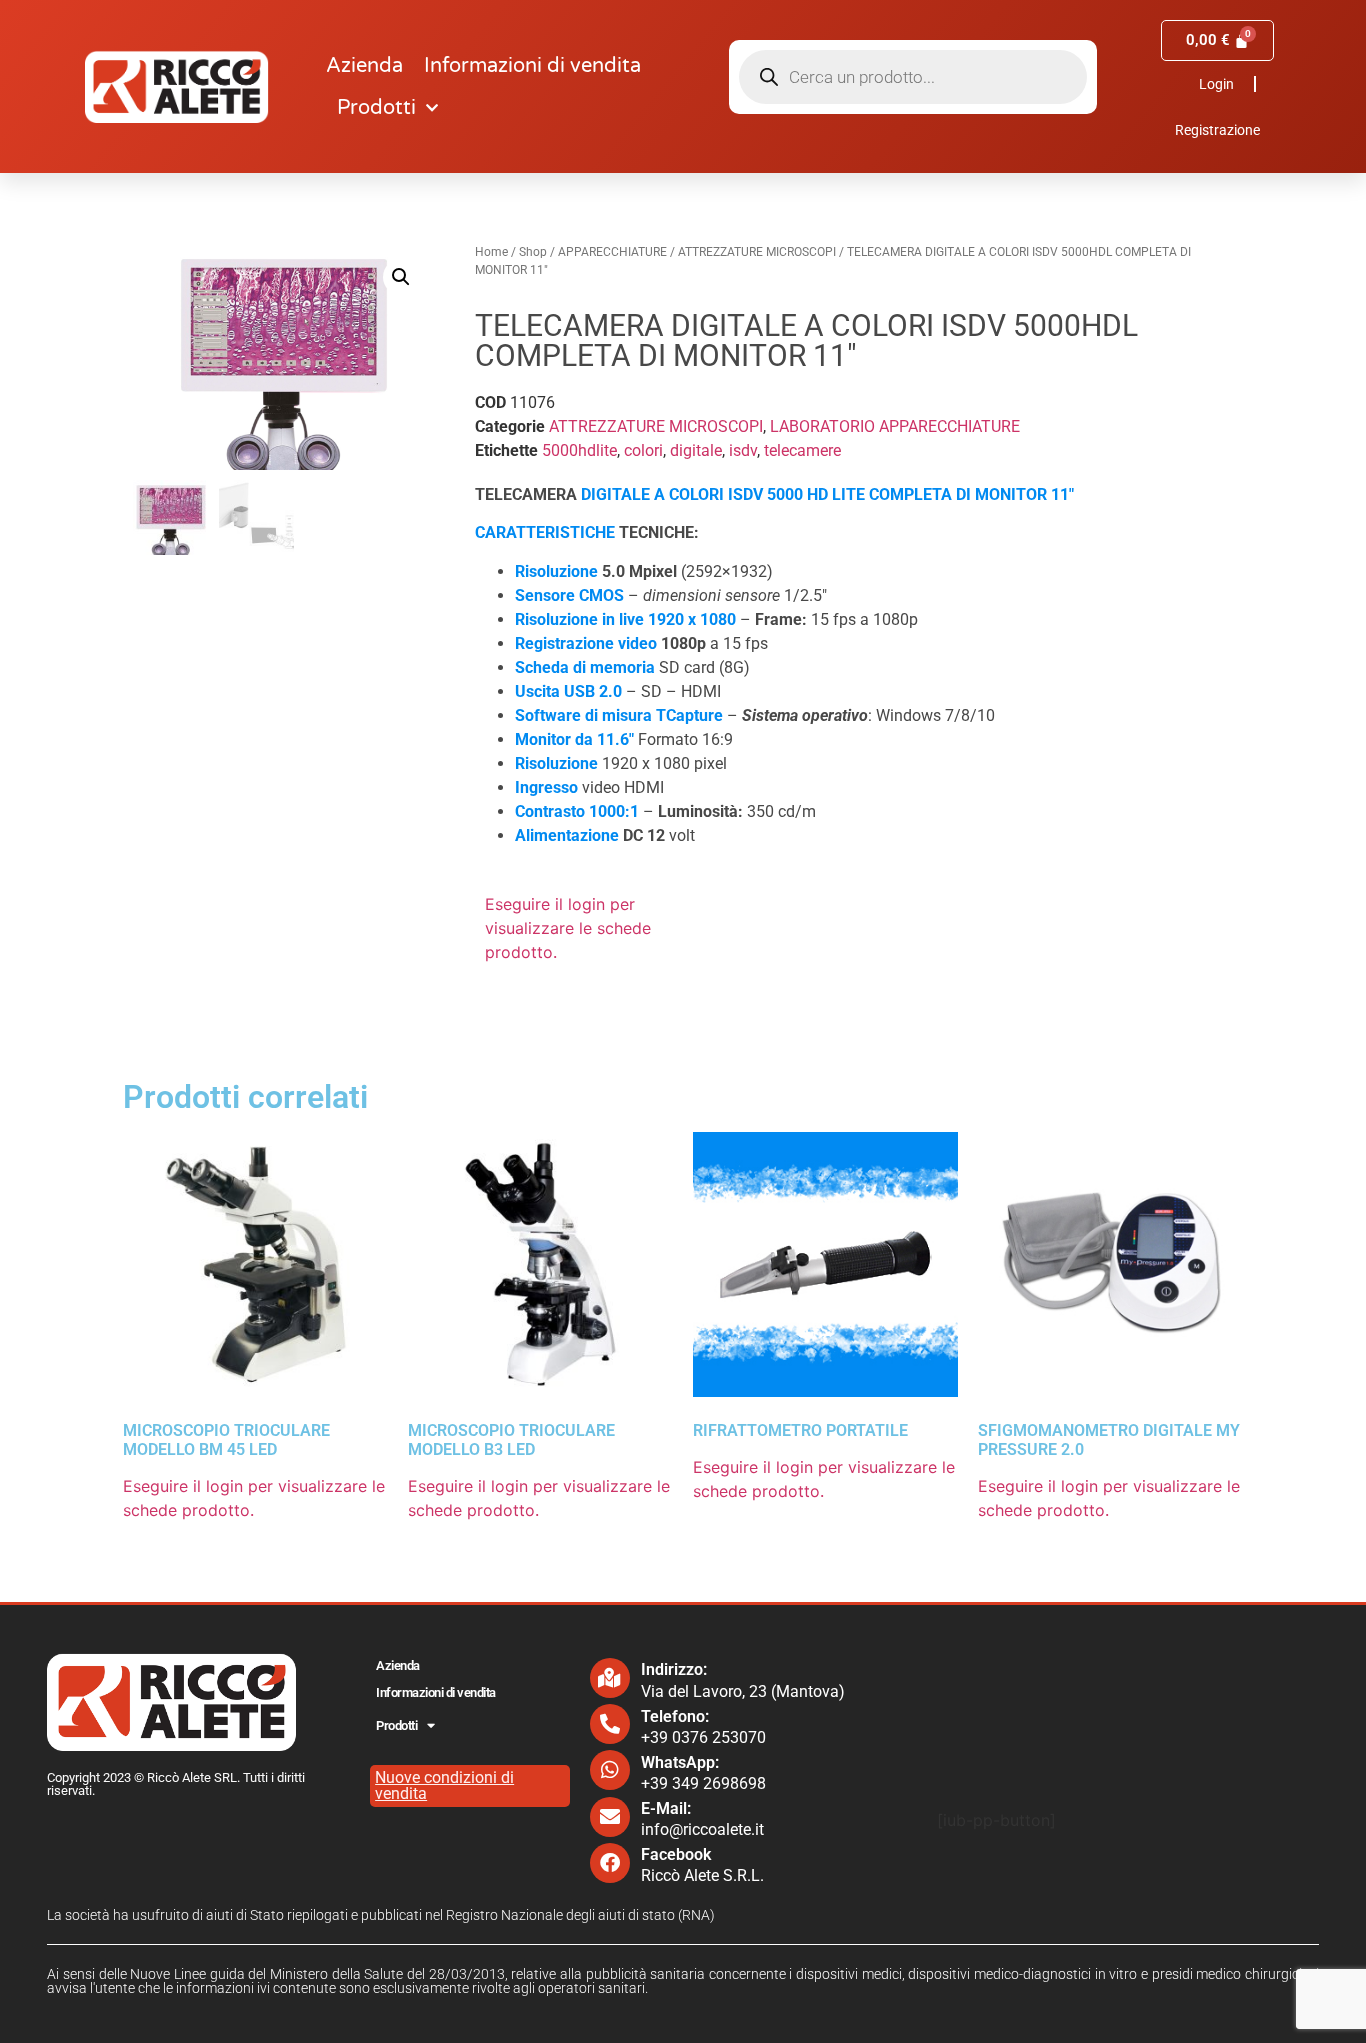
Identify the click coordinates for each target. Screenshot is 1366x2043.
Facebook (676, 1854)
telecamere (802, 450)
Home (491, 252)
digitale (696, 450)
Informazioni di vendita (532, 66)
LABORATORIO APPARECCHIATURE (895, 426)
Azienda (364, 66)
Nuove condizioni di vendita (444, 1785)
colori (643, 450)
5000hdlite (579, 450)
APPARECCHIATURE (612, 252)
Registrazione (1217, 130)
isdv (743, 450)
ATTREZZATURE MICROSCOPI (757, 252)
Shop (533, 252)
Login (1216, 84)
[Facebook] (610, 1863)
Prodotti (376, 108)
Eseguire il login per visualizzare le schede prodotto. (568, 928)
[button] (401, 277)
